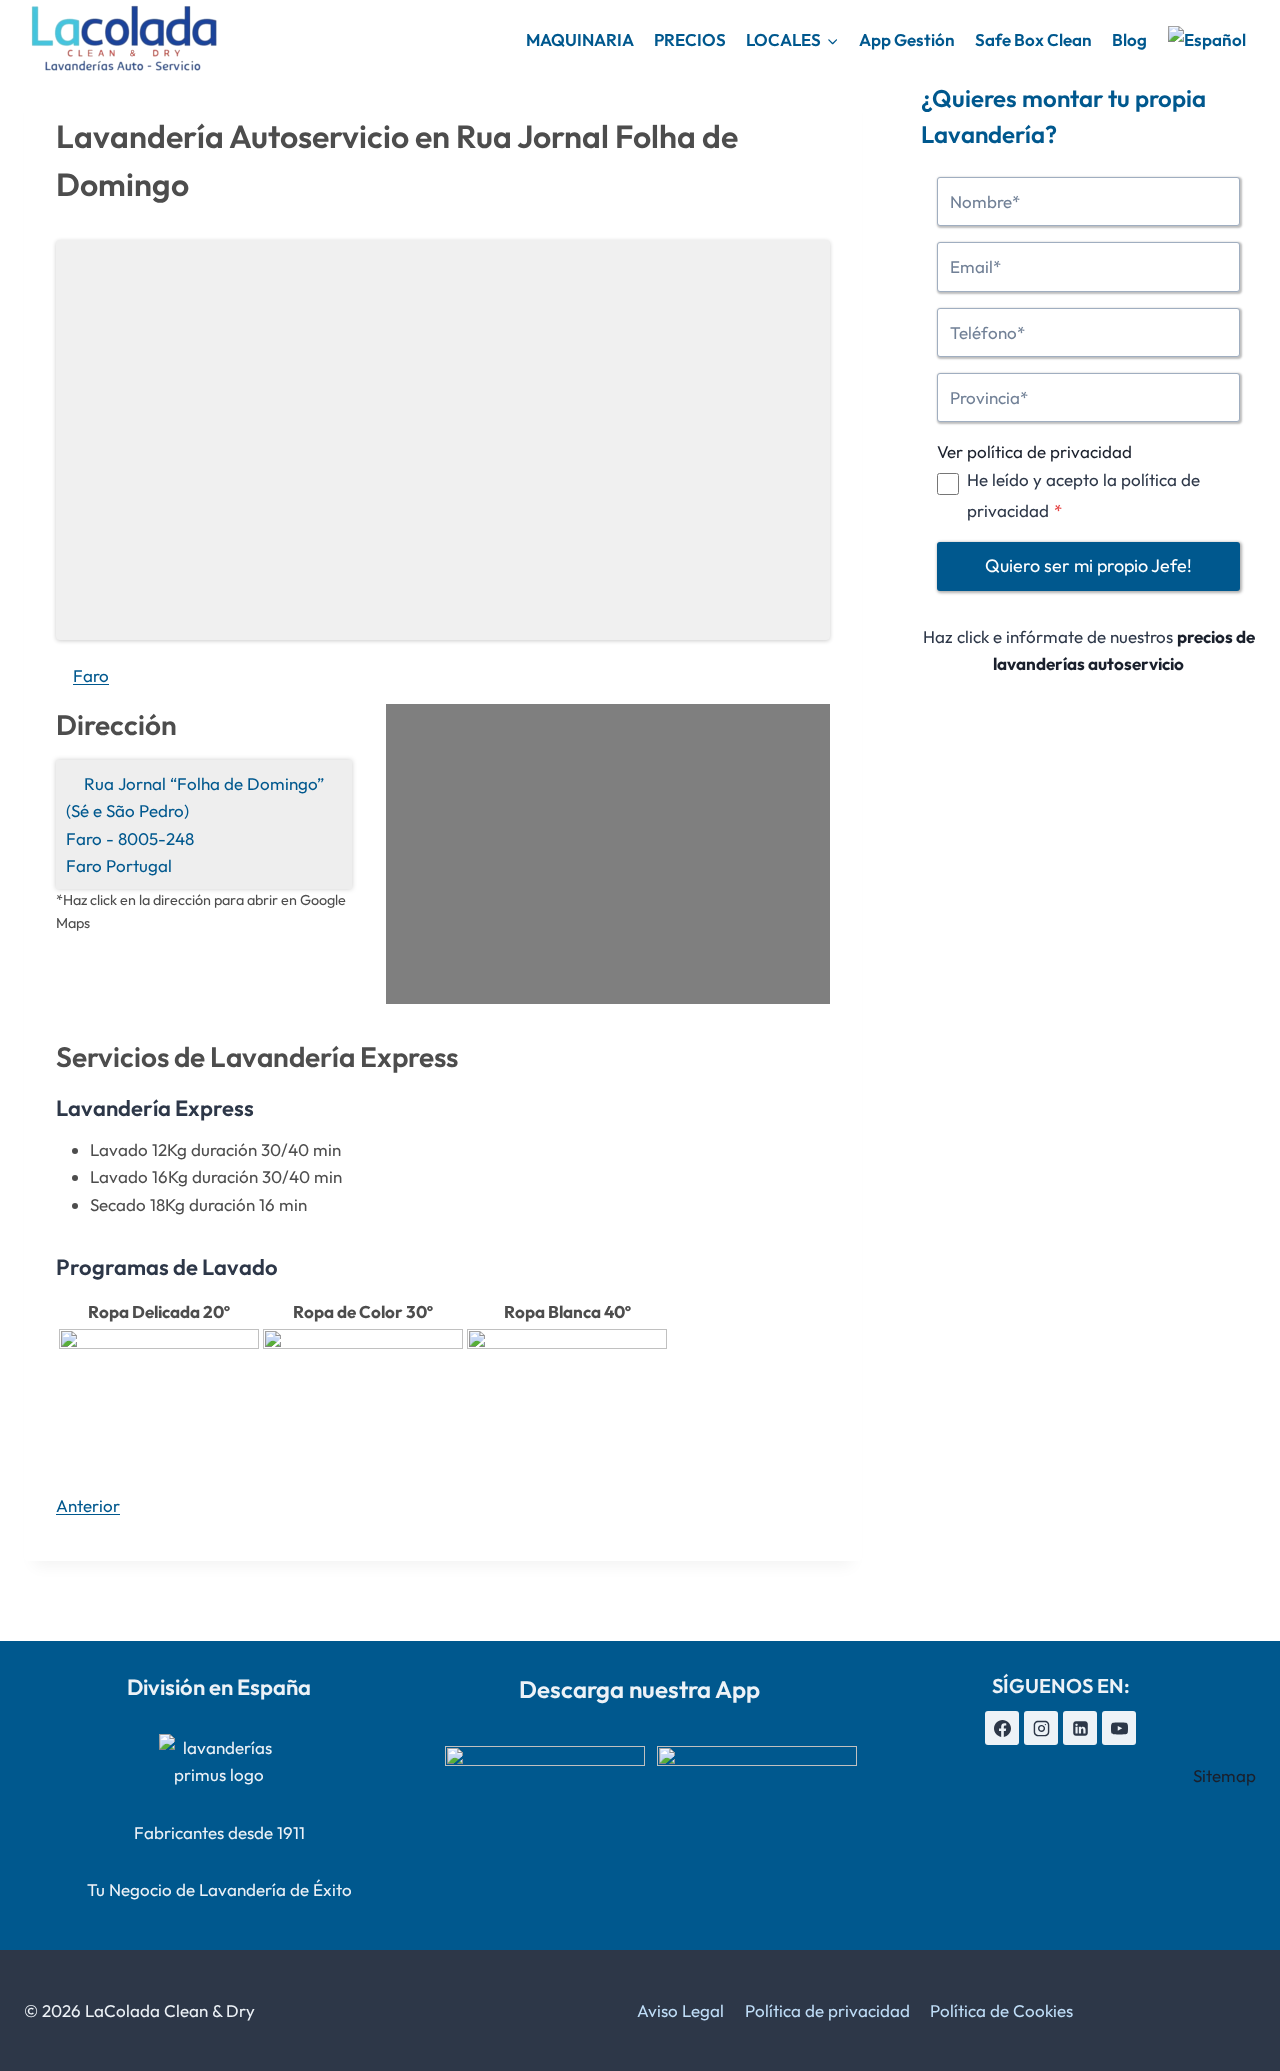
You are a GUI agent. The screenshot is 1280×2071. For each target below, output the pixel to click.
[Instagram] (1041, 1728)
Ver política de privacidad (1034, 451)
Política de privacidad (827, 2010)
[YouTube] (1119, 1728)
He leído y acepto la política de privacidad (1083, 495)
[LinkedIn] (1080, 1728)
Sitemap (1224, 1775)
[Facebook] (1002, 1728)
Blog (1129, 39)
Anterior (88, 1505)
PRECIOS (690, 39)
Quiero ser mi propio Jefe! (1088, 566)
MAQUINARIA (580, 39)
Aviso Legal (680, 2010)
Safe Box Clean (1033, 39)
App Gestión (907, 39)
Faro (91, 675)
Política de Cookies (1001, 2010)
